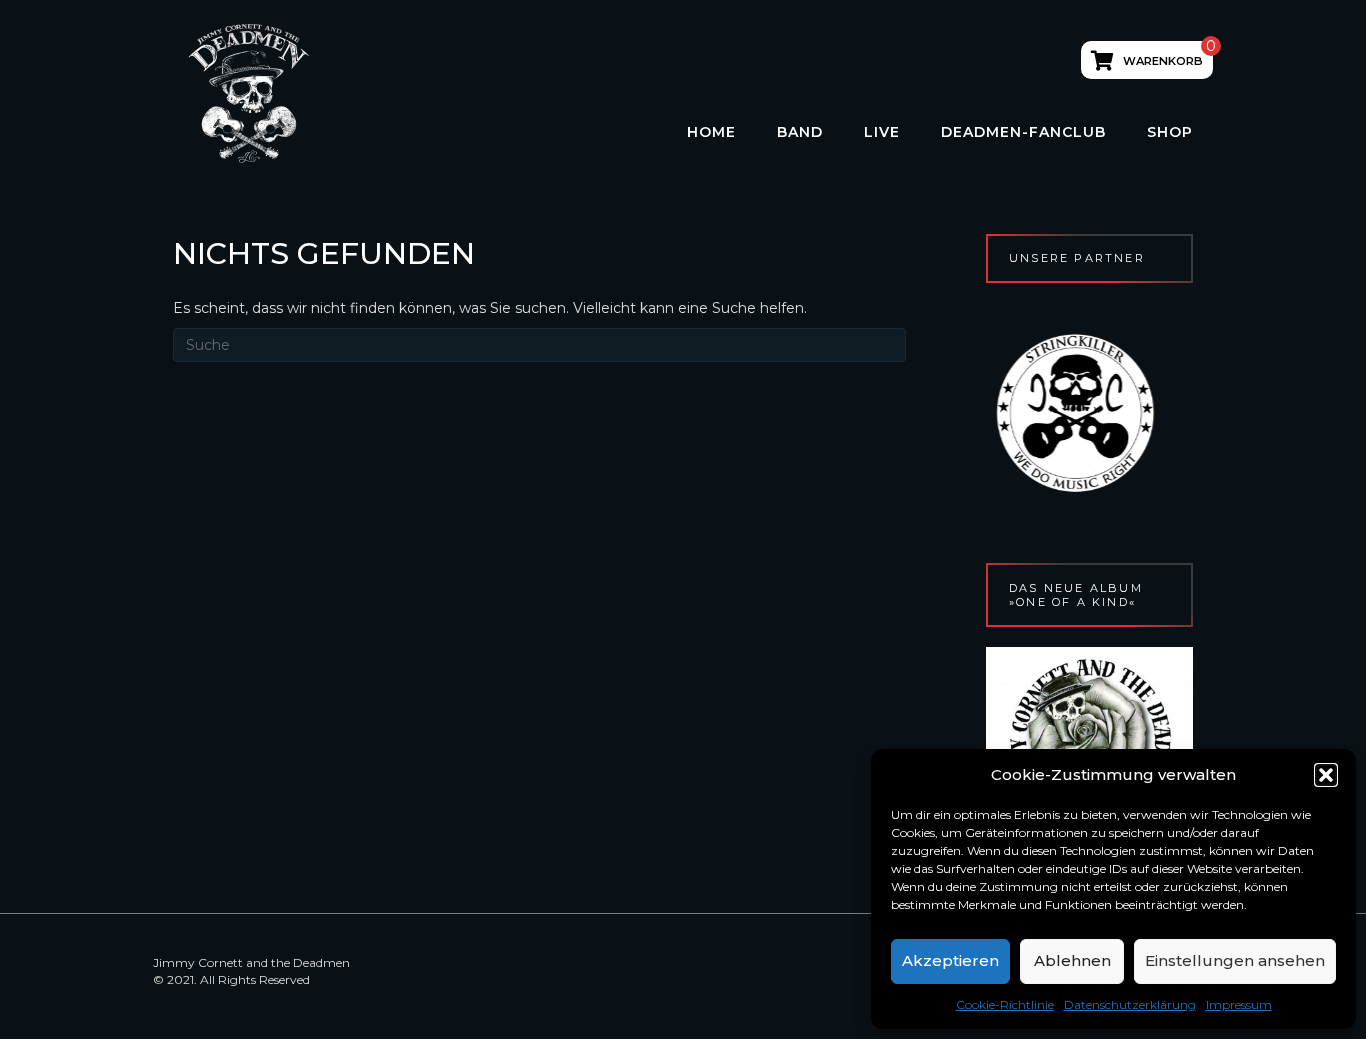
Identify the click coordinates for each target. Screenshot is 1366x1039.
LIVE (882, 132)
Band (800, 132)
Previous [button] (975, 413)
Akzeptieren (950, 960)
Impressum (1239, 1004)
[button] (1326, 775)
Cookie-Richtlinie (1005, 1004)
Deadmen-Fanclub (1023, 132)
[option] (1159, 412)
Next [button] (1204, 413)
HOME (711, 132)
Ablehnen (1072, 960)
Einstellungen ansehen (1235, 960)
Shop (1170, 132)
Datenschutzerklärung (1130, 1004)
